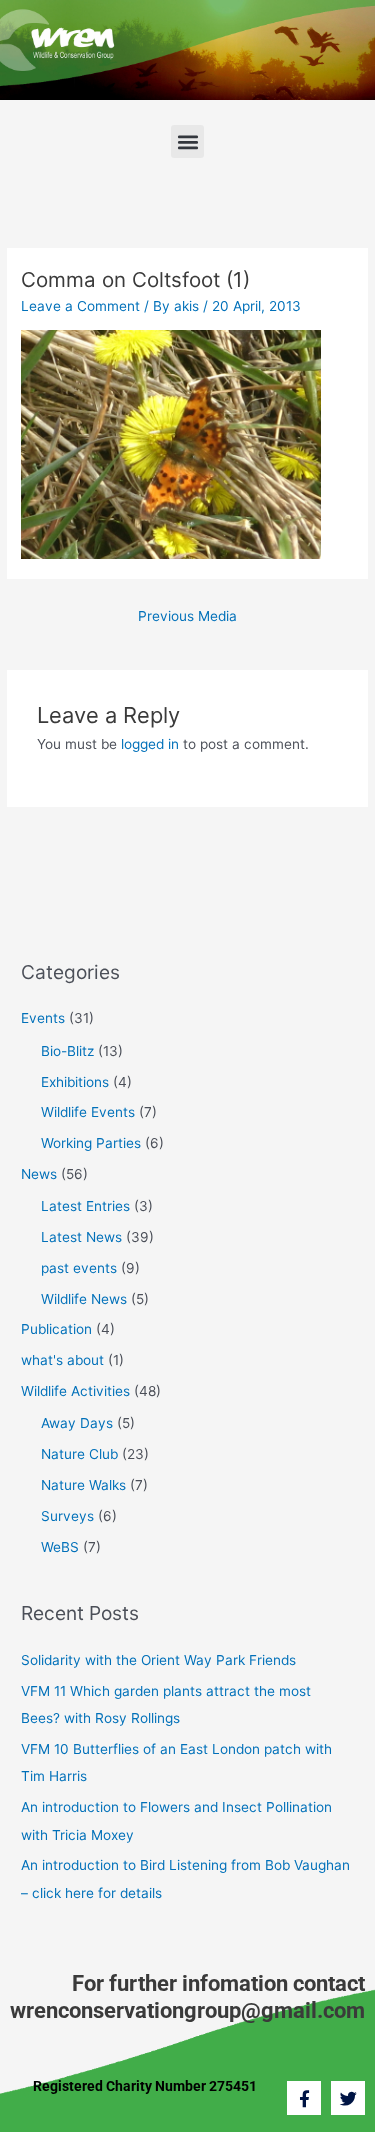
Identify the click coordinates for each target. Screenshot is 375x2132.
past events (79, 1268)
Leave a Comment (80, 306)
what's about (62, 1360)
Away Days (77, 1423)
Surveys (67, 1516)
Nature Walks (83, 1485)
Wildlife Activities (75, 1391)
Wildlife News (84, 1299)
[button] (187, 141)
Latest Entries (85, 1206)
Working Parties (91, 1143)
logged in (150, 744)
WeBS (60, 1547)
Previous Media (187, 616)
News (39, 1174)
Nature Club (79, 1454)
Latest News (81, 1237)
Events (43, 1018)
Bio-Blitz (67, 1051)
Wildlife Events (88, 1112)
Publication (56, 1329)
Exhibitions (75, 1082)
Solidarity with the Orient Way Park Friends (158, 1660)
